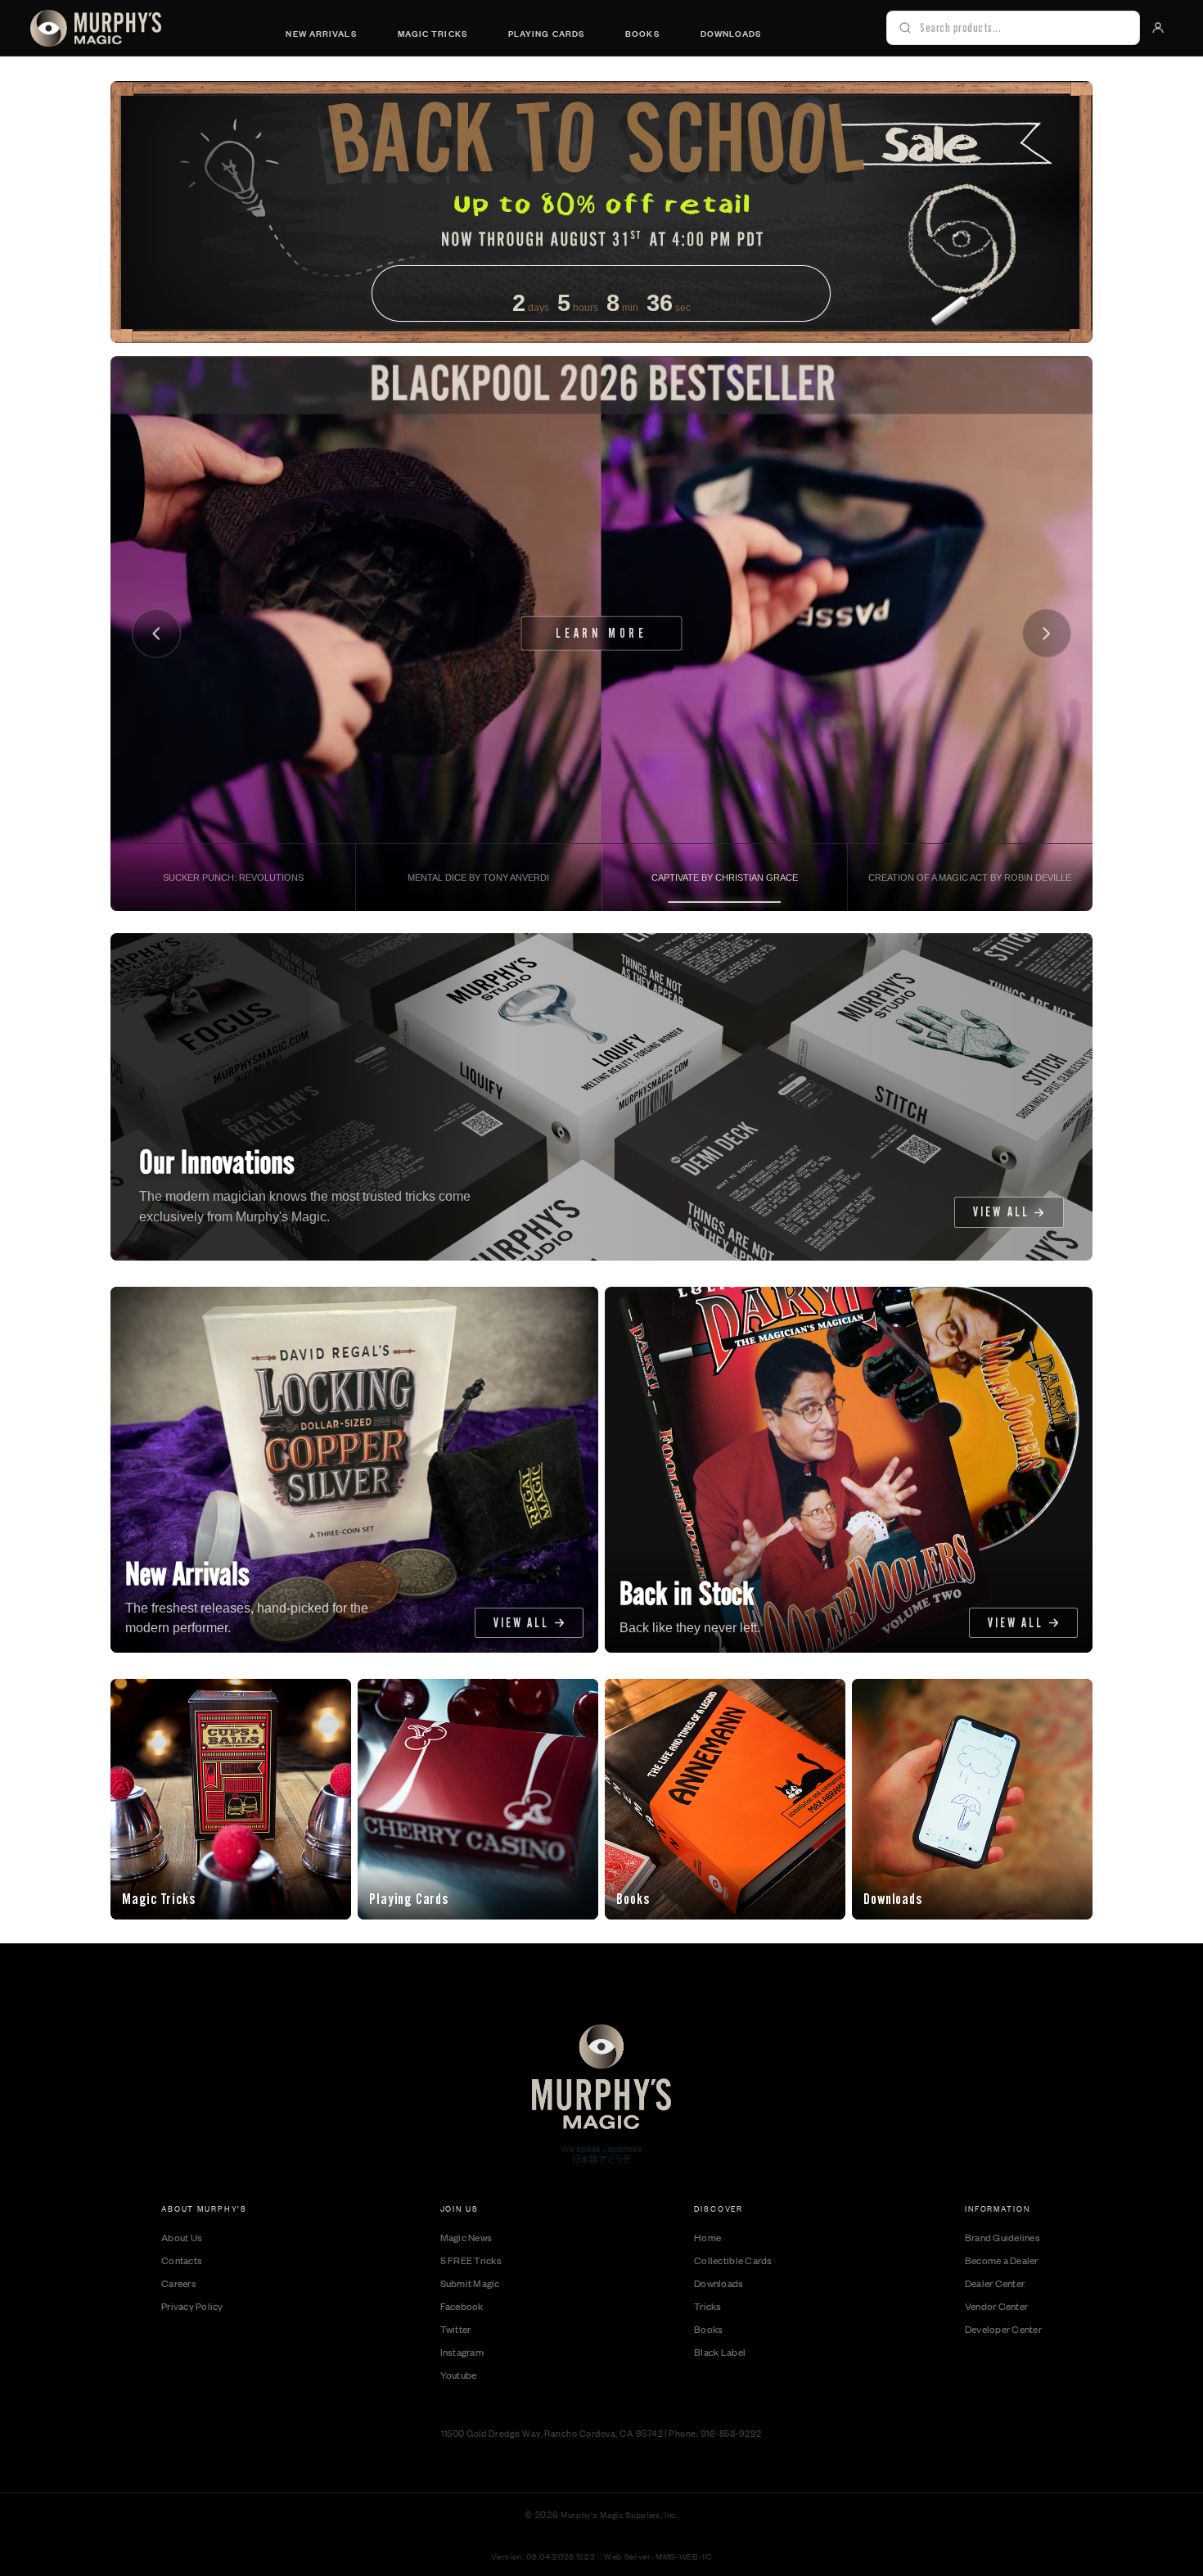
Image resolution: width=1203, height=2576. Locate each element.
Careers (179, 2283)
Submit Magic (470, 2283)
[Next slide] (1047, 634)
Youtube (459, 2375)
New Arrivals (321, 33)
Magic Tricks (433, 33)
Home (707, 2237)
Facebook (462, 2306)
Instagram (462, 2352)
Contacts (182, 2260)
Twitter (456, 2329)
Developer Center (1003, 2329)
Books (642, 33)
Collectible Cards (733, 2260)
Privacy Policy (192, 2306)
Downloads (731, 33)
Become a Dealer (1002, 2260)
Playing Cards (546, 33)
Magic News (466, 2237)
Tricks (708, 2306)
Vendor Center (996, 2306)
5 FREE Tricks (471, 2260)
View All (1001, 1212)
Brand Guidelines (1002, 2237)
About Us (182, 2237)
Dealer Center (995, 2283)
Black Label (720, 2352)
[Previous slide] (157, 634)
